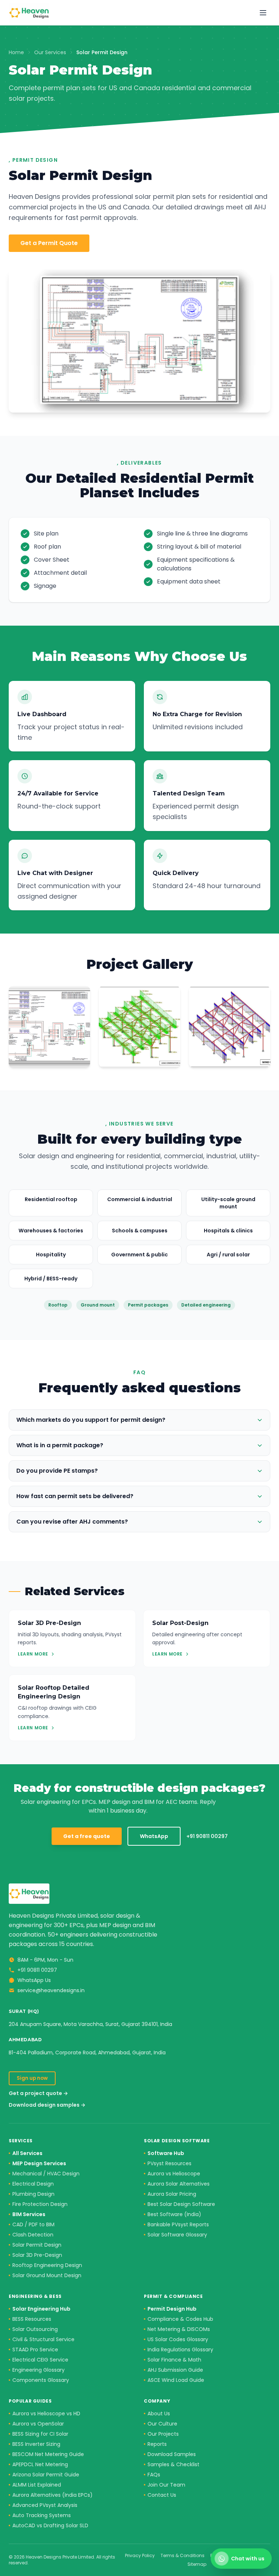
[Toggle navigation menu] (263, 13)
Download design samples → (47, 2105)
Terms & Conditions (183, 2556)
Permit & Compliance (173, 2296)
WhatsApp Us (34, 1980)
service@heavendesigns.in (51, 1990)
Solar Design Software (177, 2141)
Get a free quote (87, 1836)
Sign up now (32, 2078)
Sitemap (197, 2564)
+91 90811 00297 (207, 1836)
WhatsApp (154, 1836)
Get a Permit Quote (49, 243)
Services (21, 2141)
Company (157, 2401)
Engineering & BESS (35, 2296)
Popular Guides (30, 2401)
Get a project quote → (38, 2093)
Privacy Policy (140, 2556)
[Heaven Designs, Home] (29, 13)
